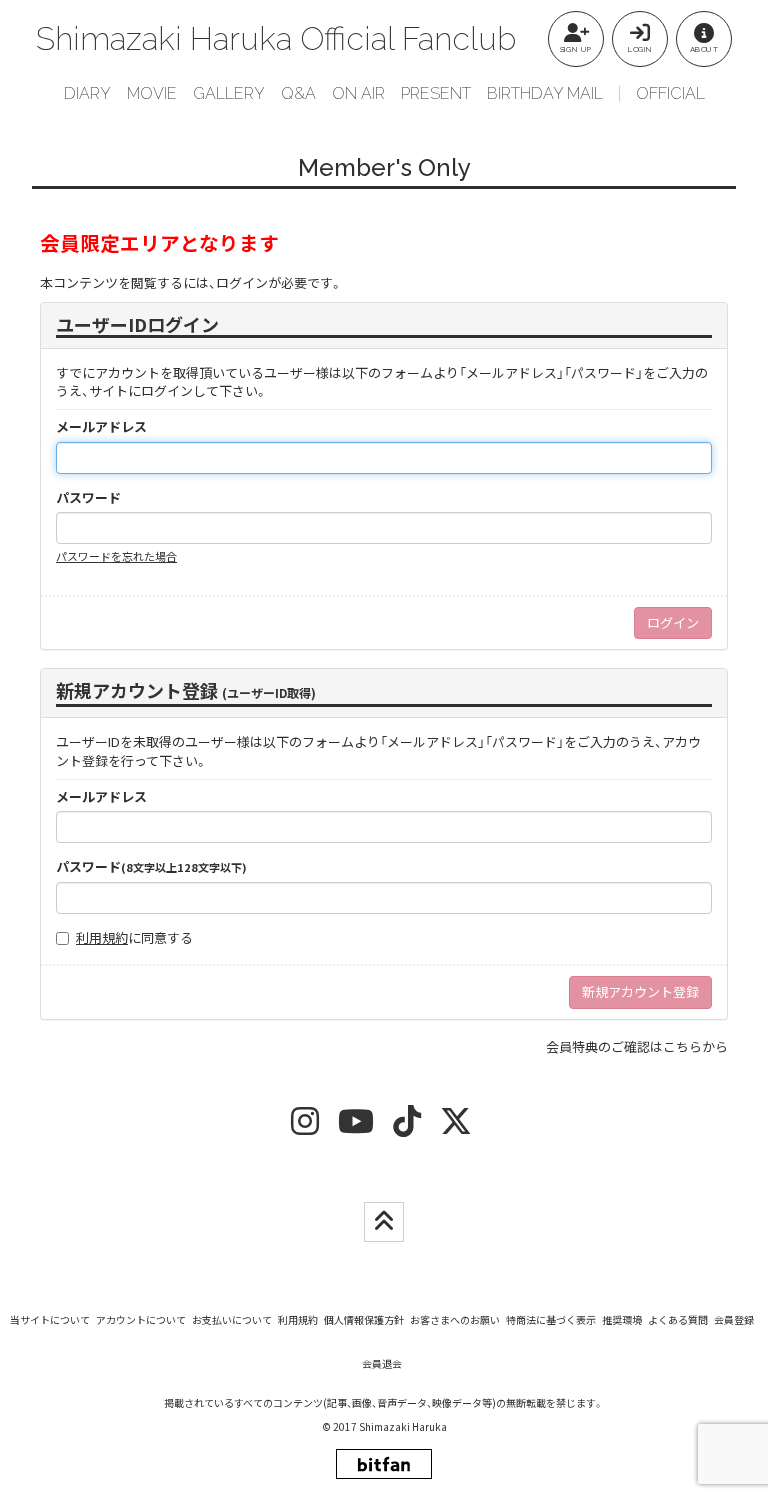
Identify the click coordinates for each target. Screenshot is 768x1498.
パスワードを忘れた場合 (116, 556)
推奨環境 (622, 1319)
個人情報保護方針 (364, 1319)
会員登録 (734, 1319)
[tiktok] (407, 1127)
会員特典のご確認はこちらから (637, 1046)
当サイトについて (50, 1319)
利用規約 (102, 937)
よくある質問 (678, 1319)
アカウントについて (141, 1319)
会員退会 (382, 1363)
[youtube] (356, 1127)
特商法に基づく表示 (551, 1319)
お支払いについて (232, 1319)
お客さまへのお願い (455, 1319)
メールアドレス (101, 427)
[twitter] (456, 1127)
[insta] (305, 1127)
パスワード (88, 498)
